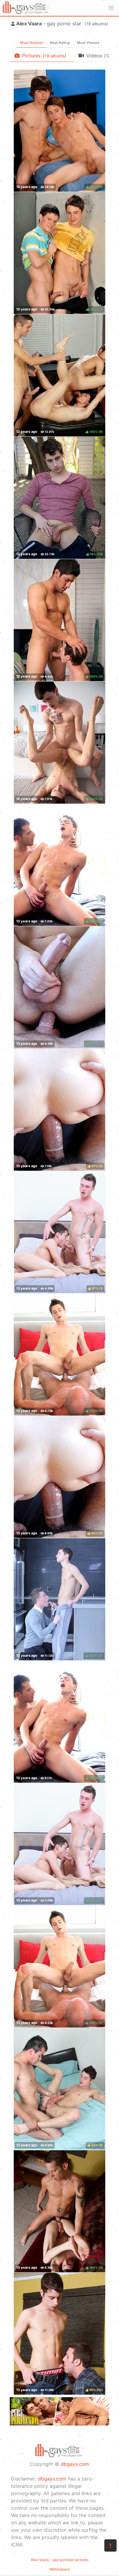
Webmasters (60, 2569)
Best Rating (60, 43)
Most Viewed (88, 43)
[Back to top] (110, 2545)
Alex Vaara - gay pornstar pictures (60, 2560)
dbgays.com (75, 2464)
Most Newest (31, 43)
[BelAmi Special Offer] (60, 2424)
